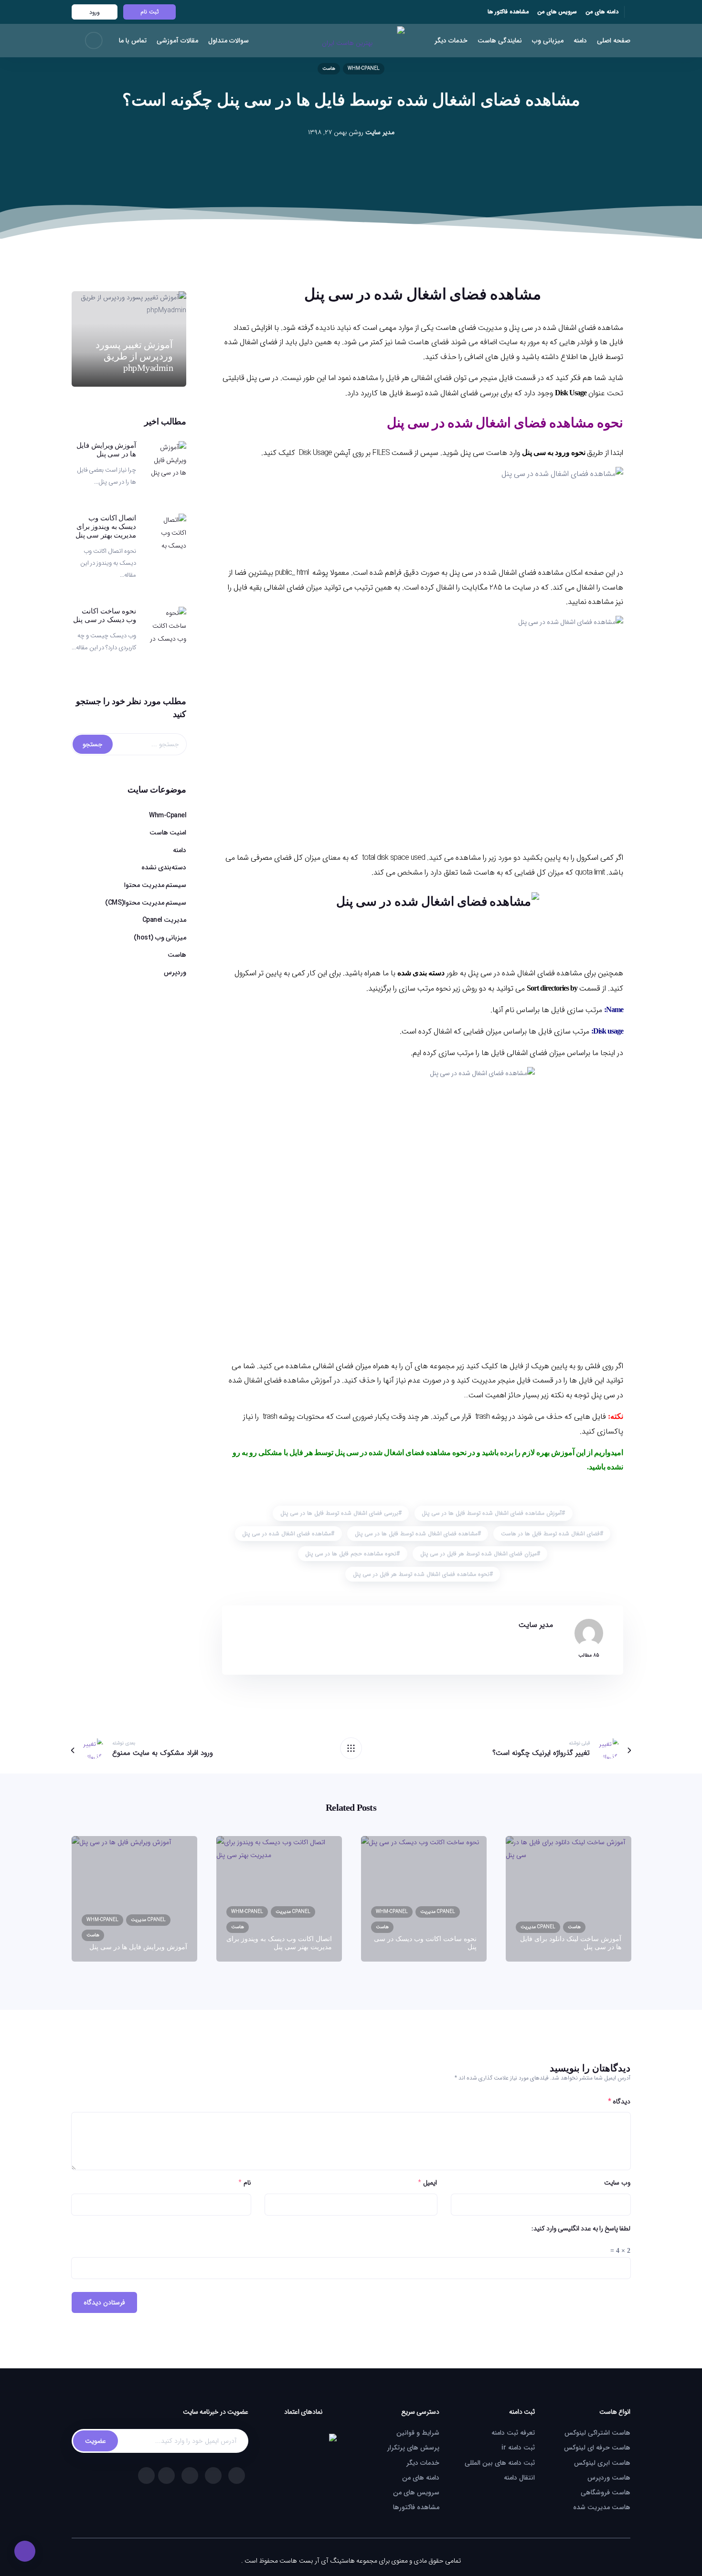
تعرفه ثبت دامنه (513, 2433)
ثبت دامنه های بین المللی (500, 2463)
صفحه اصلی (614, 41)
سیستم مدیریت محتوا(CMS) (146, 903)
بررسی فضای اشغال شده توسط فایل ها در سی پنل (339, 1513)
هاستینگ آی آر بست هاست (317, 2561)
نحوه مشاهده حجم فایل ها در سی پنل (351, 1554)
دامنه (580, 41)
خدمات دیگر (451, 41)
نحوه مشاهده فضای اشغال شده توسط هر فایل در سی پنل (421, 1574)
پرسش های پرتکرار (413, 2448)
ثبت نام (149, 12)
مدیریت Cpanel (165, 920)
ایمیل (430, 2183)
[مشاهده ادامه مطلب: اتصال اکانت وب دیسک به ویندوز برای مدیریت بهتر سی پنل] (167, 533)
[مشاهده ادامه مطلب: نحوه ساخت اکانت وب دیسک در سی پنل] (167, 626)
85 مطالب (589, 1655)
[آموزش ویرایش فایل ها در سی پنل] (134, 1899)
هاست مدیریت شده (602, 2507)
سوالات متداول (229, 41)
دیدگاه (619, 2101)
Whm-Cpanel (364, 69)
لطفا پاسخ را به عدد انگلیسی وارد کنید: (581, 2228)
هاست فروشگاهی (606, 2492)
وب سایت (617, 2183)
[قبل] (351, 1748)
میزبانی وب (548, 41)
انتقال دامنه (519, 2478)
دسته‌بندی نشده (164, 867)
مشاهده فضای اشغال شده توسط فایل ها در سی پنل (416, 1534)
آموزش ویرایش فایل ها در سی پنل (106, 450)
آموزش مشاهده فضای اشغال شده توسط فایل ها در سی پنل (492, 1513)
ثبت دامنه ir (518, 2448)
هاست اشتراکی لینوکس (597, 2433)
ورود (95, 12)
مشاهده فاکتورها (416, 2507)
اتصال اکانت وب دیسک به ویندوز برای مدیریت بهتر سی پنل (106, 527)
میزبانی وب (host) (160, 938)
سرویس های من (557, 12)
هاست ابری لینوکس (602, 2463)
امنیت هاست (168, 833)
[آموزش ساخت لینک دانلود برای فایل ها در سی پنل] (569, 1899)
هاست (329, 69)
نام (247, 2183)
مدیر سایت (380, 132)
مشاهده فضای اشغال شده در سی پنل (287, 1534)
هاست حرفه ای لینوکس (597, 2448)
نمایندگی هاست (500, 41)
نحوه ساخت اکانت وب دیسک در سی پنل (105, 615)
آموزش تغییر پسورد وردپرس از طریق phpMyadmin (134, 356)
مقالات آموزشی (177, 41)
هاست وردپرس (609, 2478)
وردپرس (175, 972)
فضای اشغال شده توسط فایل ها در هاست (550, 1534)
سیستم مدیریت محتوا (155, 885)
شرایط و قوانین (418, 2433)
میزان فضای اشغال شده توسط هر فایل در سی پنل (479, 1554)
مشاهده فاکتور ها (508, 12)
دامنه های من (602, 12)
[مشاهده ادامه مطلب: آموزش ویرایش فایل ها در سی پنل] (167, 460)
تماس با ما (133, 41)
